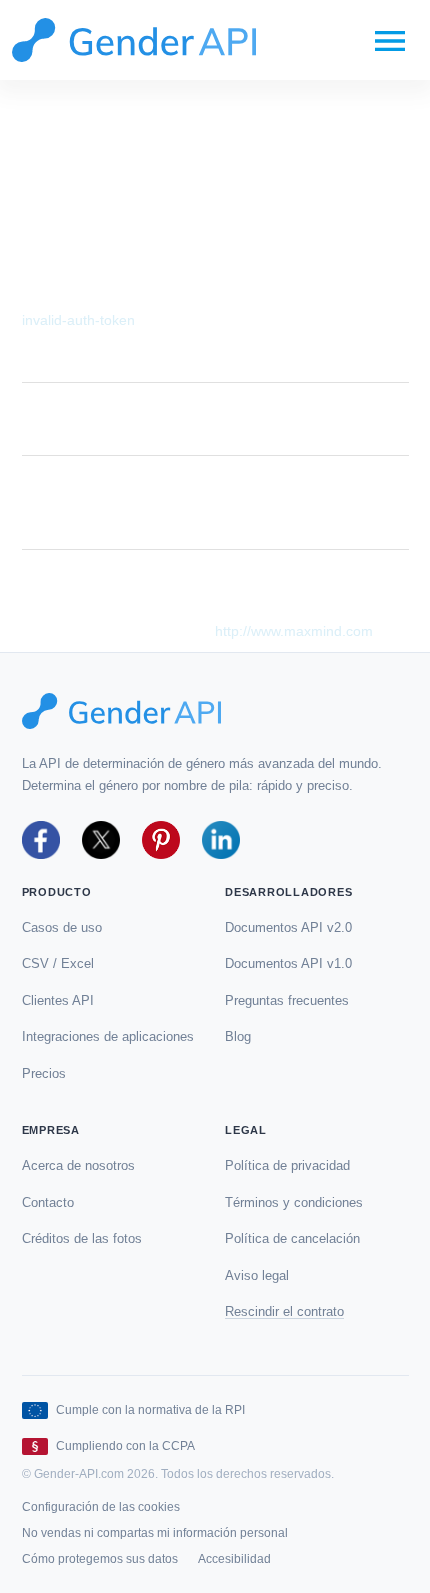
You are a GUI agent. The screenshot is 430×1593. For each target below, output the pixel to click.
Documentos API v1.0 (288, 963)
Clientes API (58, 1000)
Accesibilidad (234, 1559)
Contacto (48, 1202)
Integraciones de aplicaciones (108, 1036)
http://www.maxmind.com (294, 631)
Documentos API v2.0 (288, 927)
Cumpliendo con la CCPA (125, 1446)
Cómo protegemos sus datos (100, 1559)
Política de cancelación (292, 1238)
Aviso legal (257, 1275)
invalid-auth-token (78, 320)
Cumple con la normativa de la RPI (150, 1410)
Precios (44, 1073)
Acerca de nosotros (78, 1165)
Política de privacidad (287, 1165)
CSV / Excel (58, 963)
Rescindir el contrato (284, 1311)
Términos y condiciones (294, 1202)
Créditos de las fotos (82, 1238)
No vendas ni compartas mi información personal (155, 1533)
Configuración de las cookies (101, 1507)
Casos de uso (62, 927)
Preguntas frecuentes (287, 1000)
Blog (238, 1036)
